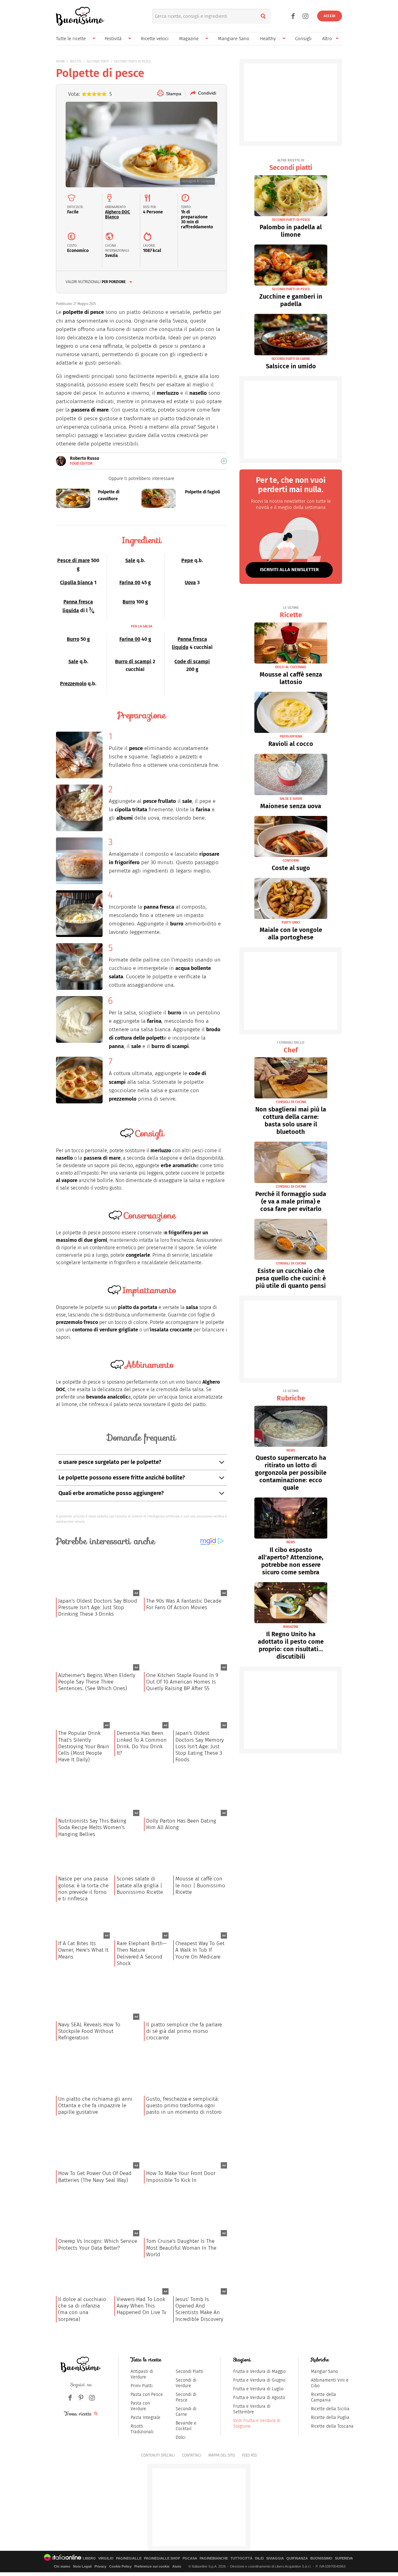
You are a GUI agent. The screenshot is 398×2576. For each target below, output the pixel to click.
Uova (190, 582)
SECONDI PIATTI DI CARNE (291, 359)
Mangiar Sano (324, 2371)
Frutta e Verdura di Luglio (258, 2389)
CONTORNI (291, 861)
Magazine (189, 39)
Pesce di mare (74, 560)
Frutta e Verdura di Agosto (259, 2398)
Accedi (330, 16)
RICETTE (76, 61)
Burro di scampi (133, 661)
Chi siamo (62, 2566)
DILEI (259, 2558)
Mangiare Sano (234, 39)
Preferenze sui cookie (152, 2566)
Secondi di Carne (186, 2412)
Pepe (187, 560)
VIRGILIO (106, 2558)
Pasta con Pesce (147, 2394)
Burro (129, 602)
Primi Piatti (142, 2386)
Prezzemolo (73, 684)
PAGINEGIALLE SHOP (162, 2558)
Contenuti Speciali (158, 2455)
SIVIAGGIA (275, 2558)
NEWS (291, 1450)
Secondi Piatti (190, 2371)
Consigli (303, 39)
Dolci (181, 2437)
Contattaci (192, 2455)
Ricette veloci (155, 39)
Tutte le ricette (71, 39)
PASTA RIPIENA (291, 736)
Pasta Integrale (146, 2418)
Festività (113, 39)
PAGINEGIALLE (129, 2558)
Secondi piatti (291, 165)
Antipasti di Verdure (142, 2374)
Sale (130, 560)
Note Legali (82, 2566)
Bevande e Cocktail (186, 2426)
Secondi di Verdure (186, 2383)
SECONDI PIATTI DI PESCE (133, 61)
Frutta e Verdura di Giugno (259, 2380)
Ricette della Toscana (332, 2426)
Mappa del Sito (222, 2455)
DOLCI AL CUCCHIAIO (291, 667)
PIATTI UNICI (291, 922)
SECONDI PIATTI (98, 61)
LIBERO (89, 2558)
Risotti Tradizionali (142, 2429)
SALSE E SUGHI (291, 799)
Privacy (100, 2566)
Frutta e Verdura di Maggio (259, 2371)
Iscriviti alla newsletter (289, 570)
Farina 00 (130, 582)
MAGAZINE (291, 1627)
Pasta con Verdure (140, 2406)
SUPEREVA (344, 2558)
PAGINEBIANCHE (214, 2558)
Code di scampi (192, 661)
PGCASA (190, 2558)
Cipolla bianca (76, 582)
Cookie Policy (120, 2566)
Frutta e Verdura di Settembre (252, 2409)
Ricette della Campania (324, 2397)
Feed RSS (249, 2455)
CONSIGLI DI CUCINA (291, 1102)
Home (60, 61)
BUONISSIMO (321, 2558)
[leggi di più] (224, 461)
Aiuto (177, 2566)
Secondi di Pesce (186, 2397)
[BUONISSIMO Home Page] (80, 16)
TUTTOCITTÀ (241, 2558)
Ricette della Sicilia (330, 2409)
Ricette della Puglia (330, 2418)
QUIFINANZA (297, 2558)
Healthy (268, 39)
